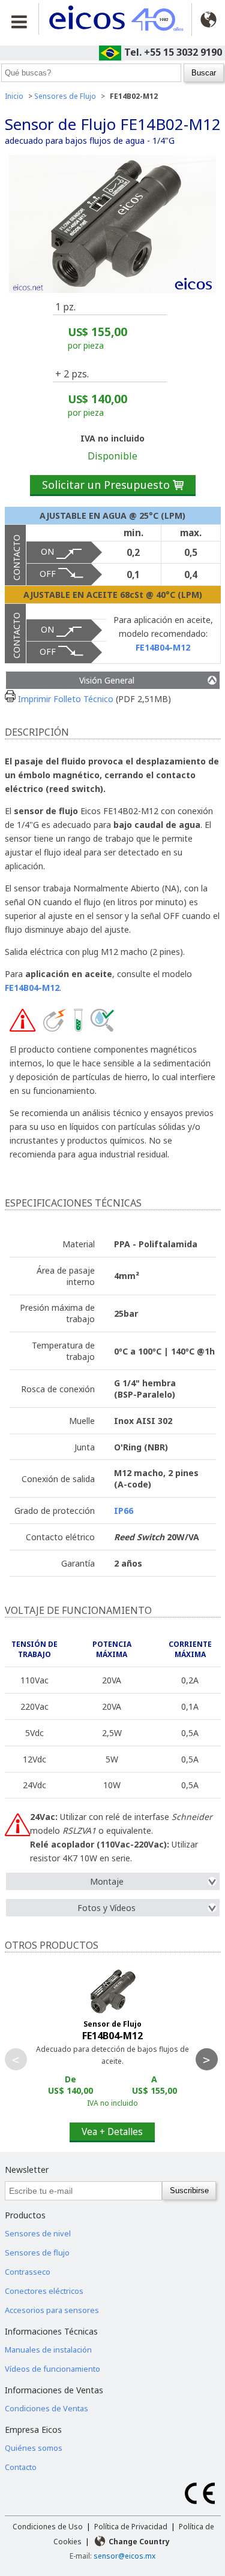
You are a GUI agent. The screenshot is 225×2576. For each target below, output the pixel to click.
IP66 (124, 1511)
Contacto (21, 2467)
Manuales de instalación (48, 2350)
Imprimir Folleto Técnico (64, 699)
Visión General (107, 680)
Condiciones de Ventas (46, 2408)
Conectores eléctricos (44, 2291)
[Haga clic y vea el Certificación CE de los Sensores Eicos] (200, 2501)
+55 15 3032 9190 (183, 52)
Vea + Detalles (112, 2131)
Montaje (107, 1881)
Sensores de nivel (38, 2233)
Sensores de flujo (37, 2253)
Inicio (14, 96)
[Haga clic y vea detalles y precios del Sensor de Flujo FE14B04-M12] (113, 2057)
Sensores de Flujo (65, 96)
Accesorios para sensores (52, 2310)
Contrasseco (28, 2272)
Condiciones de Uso (48, 2527)
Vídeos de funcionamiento (52, 2369)
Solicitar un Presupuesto (113, 485)
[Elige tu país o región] (208, 19)
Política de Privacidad (131, 2527)
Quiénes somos (34, 2448)
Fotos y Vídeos (106, 1908)
